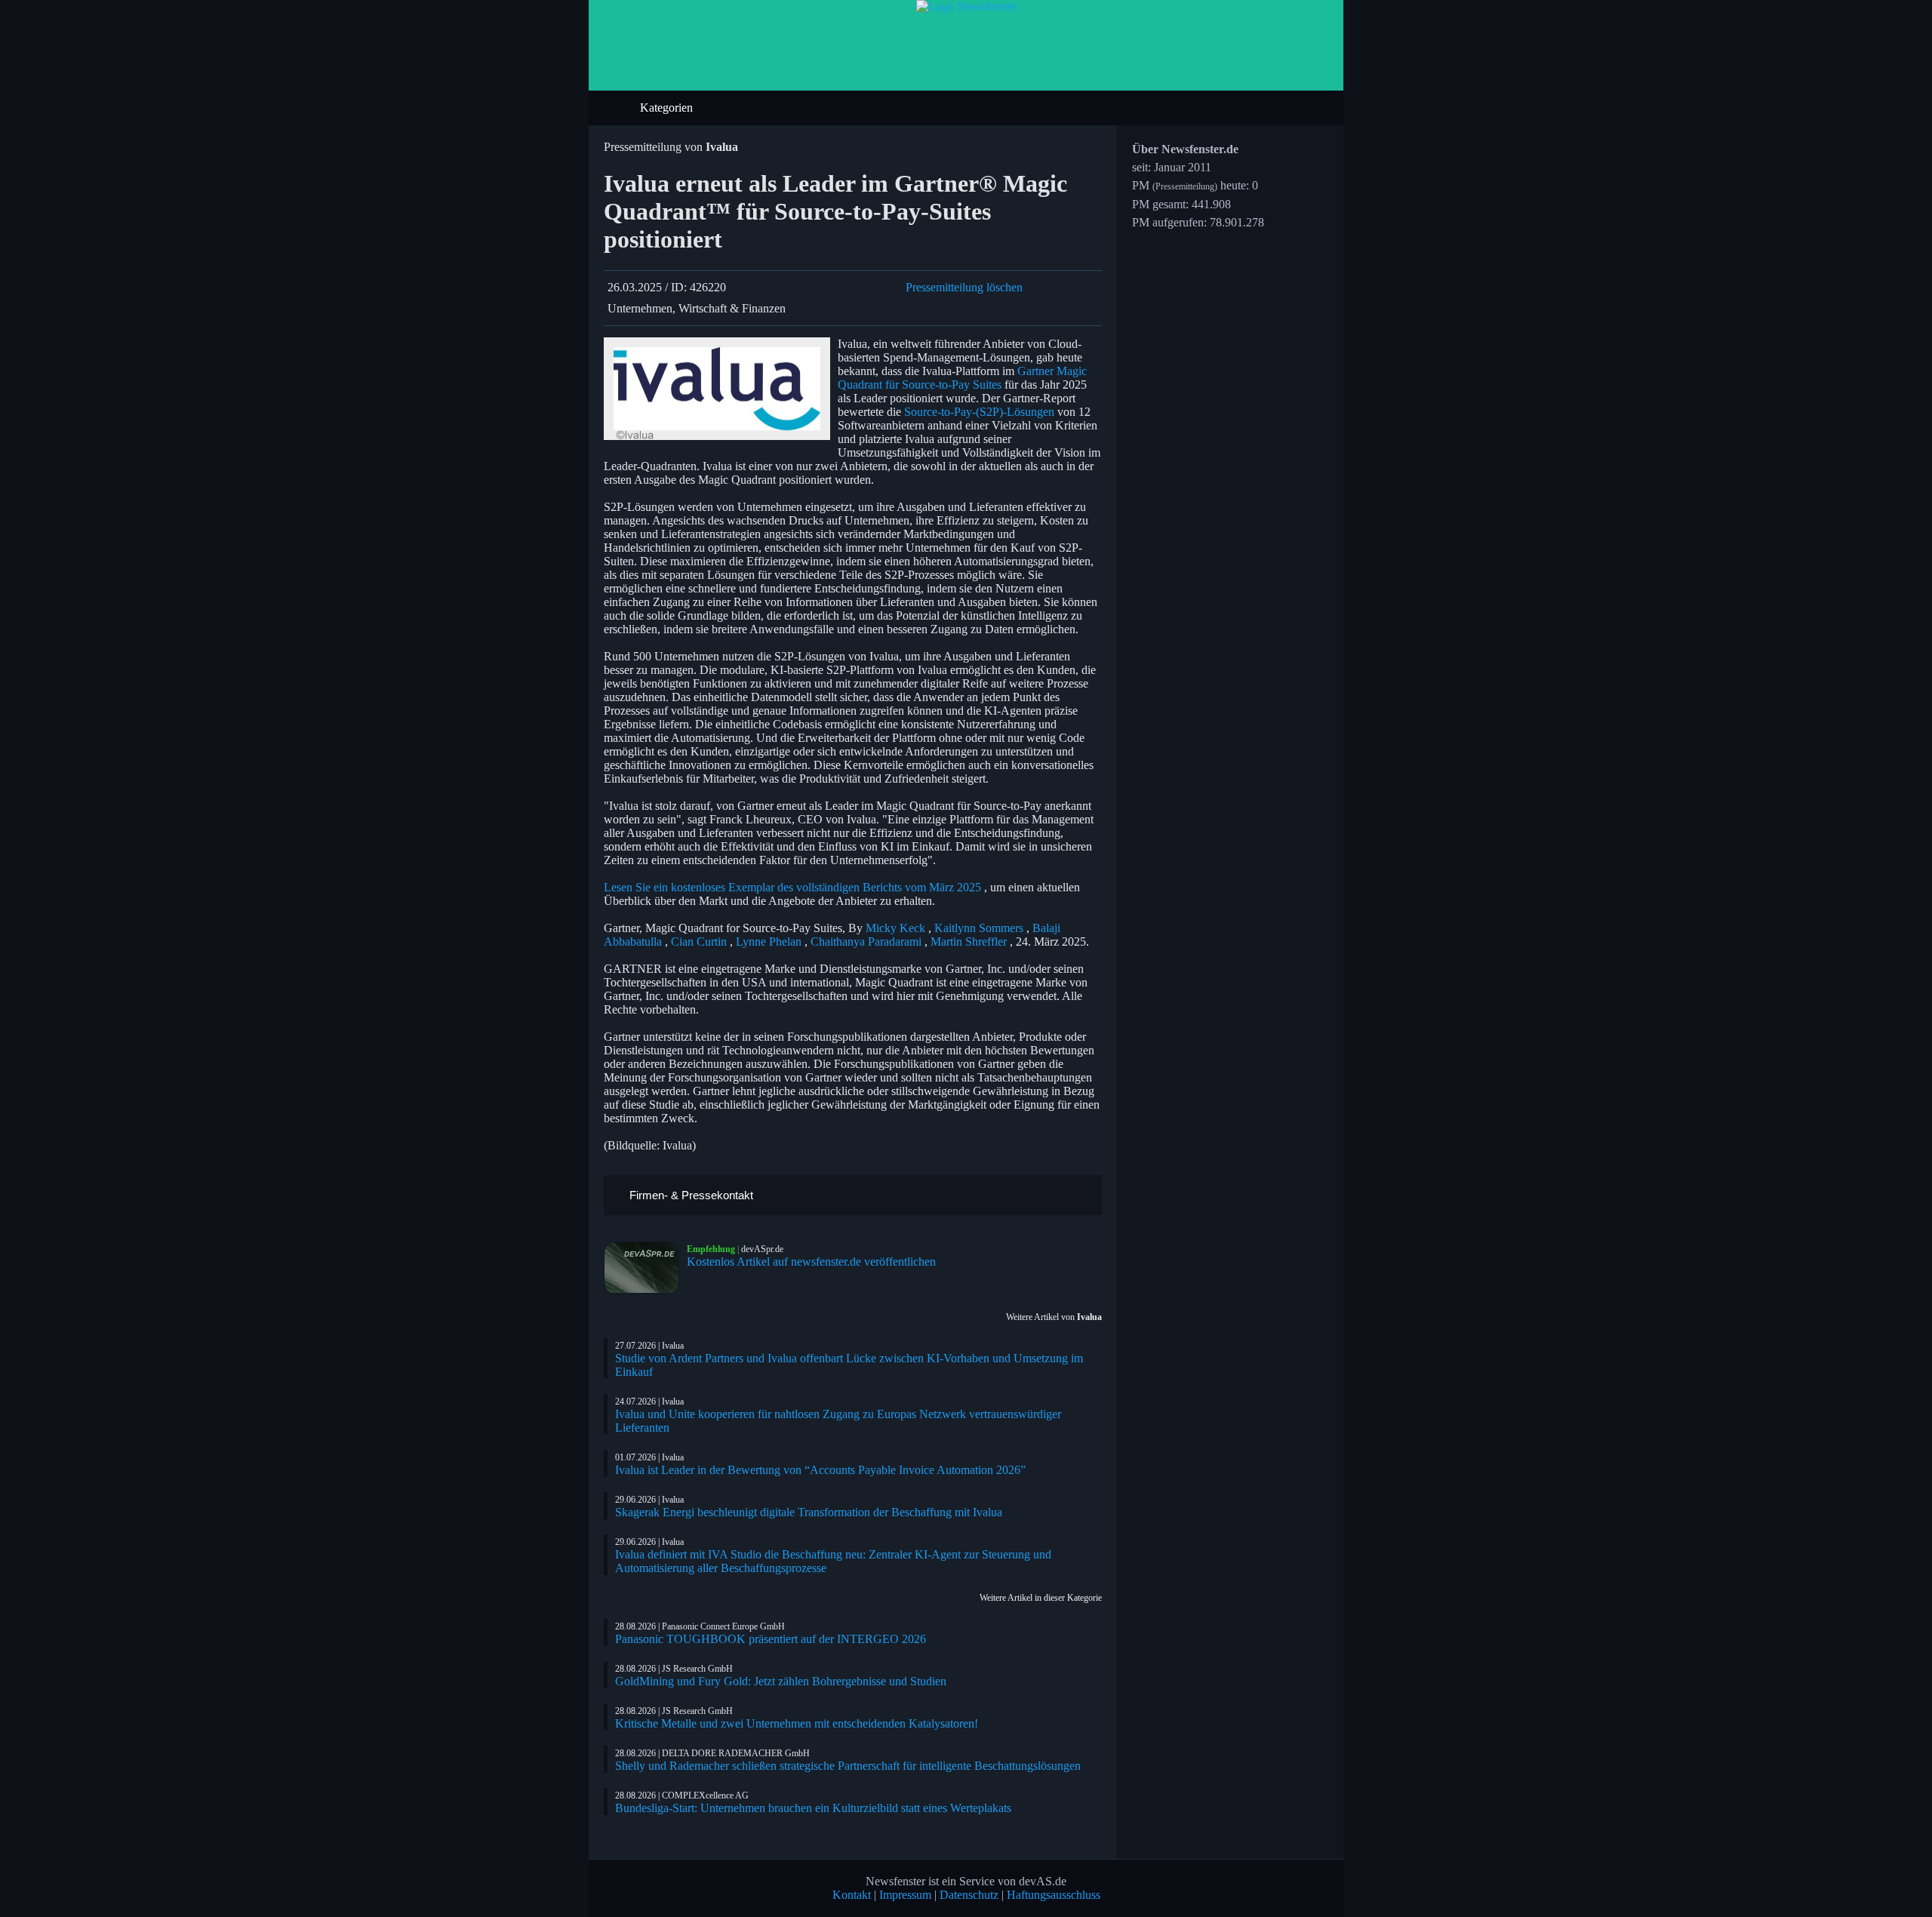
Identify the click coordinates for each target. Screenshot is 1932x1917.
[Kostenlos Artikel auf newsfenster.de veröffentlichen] (645, 1268)
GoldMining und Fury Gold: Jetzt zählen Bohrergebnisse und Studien (781, 1681)
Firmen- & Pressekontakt (690, 1195)
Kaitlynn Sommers (979, 928)
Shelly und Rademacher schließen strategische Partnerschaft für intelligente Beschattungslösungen (848, 1766)
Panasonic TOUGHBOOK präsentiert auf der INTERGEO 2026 (771, 1639)
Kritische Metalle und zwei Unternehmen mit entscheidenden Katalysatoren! (797, 1723)
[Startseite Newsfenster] (966, 6)
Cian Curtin (699, 942)
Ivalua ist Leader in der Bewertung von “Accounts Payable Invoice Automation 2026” (820, 1470)
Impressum (905, 1895)
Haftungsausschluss (1054, 1895)
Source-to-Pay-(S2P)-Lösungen (979, 412)
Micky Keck (895, 928)
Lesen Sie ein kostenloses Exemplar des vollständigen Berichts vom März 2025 (792, 887)
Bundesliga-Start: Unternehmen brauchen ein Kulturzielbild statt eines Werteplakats (813, 1808)
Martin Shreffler (969, 942)
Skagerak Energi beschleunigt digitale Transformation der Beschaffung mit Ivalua (809, 1512)
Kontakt (852, 1895)
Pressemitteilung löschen (964, 287)
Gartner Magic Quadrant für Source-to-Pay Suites (962, 378)
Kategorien (668, 108)
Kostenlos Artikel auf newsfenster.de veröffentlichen (811, 1262)
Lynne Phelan (769, 942)
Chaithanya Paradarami (866, 942)
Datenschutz (969, 1895)
